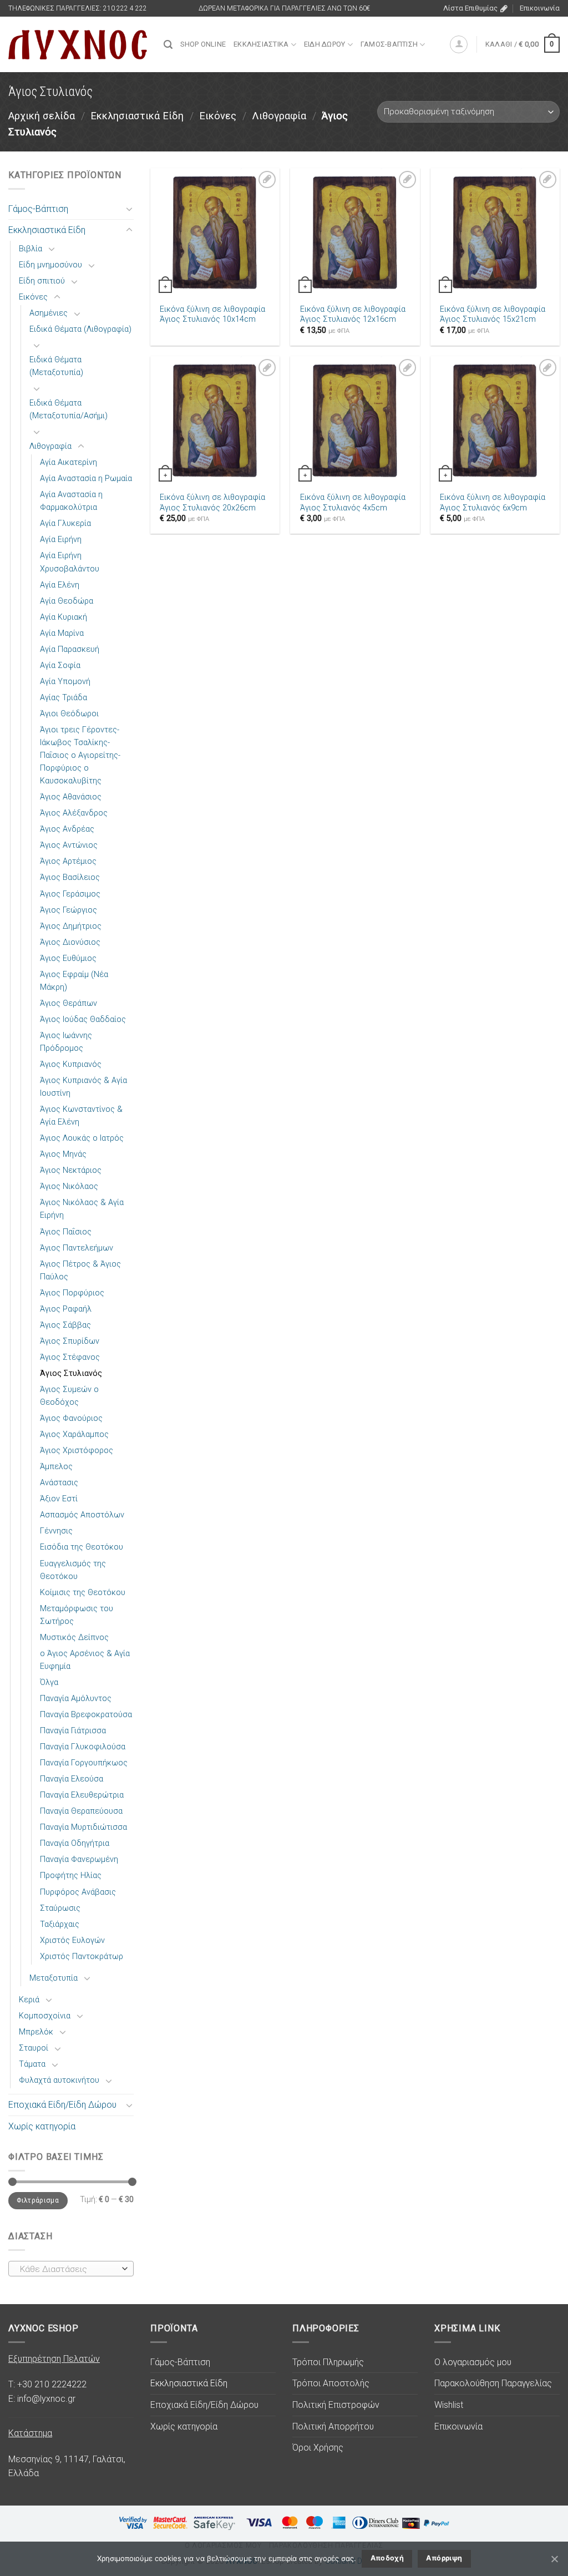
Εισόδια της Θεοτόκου (82, 1547)
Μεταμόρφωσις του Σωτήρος (77, 1615)
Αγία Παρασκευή (70, 649)
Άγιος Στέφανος (70, 1357)
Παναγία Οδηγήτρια (75, 1843)
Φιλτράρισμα (38, 2200)
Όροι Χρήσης (318, 2448)
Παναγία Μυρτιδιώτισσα (83, 1827)
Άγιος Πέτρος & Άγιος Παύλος (80, 1271)
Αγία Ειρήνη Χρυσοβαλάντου (70, 562)
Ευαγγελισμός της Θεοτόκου (73, 1570)
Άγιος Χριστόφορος (77, 1451)
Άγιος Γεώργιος (69, 910)
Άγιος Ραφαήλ (66, 1309)
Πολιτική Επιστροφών (336, 2405)
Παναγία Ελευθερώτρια (82, 1795)
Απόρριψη (444, 2558)
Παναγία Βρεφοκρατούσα (86, 1715)
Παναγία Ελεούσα (72, 1779)
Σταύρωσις (60, 1908)
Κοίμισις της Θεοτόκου (83, 1593)
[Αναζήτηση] (168, 45)
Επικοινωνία (540, 8)
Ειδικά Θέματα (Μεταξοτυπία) (56, 366)
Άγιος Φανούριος (71, 1418)
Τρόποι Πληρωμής (328, 2362)
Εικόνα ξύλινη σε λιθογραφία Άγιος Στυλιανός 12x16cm (353, 315)
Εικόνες (218, 116)
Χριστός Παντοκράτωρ (82, 1957)
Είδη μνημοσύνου (50, 265)
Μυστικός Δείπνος (74, 1638)
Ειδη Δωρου (325, 44)
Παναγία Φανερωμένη (79, 1859)
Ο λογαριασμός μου (473, 2362)
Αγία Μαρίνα (62, 633)
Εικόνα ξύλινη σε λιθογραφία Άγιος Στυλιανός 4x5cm (353, 503)
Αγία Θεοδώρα (67, 601)
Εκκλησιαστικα (261, 44)
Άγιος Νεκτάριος (71, 1170)
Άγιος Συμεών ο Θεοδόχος (69, 1396)
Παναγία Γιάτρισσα (73, 1731)
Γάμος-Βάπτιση (38, 209)
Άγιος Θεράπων (69, 1003)
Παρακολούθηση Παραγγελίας (493, 2383)
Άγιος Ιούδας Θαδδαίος (83, 1019)
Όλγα (49, 1682)
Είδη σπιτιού (42, 281)
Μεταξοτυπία (54, 1978)
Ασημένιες (49, 313)
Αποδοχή (387, 2558)
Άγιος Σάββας (65, 1325)
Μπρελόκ (36, 2032)
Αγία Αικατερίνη (69, 462)
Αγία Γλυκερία (65, 523)
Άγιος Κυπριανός (71, 1064)
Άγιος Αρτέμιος (68, 861)
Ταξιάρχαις (60, 1924)
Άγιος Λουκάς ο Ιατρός (82, 1138)
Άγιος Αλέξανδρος (74, 813)
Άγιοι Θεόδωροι (69, 714)
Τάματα (32, 2064)
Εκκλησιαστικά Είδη (137, 116)
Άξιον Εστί (59, 1499)
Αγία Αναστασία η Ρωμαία (86, 479)
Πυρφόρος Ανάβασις (78, 1892)
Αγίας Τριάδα (64, 698)
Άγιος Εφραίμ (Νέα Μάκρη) (74, 981)
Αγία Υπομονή (65, 682)
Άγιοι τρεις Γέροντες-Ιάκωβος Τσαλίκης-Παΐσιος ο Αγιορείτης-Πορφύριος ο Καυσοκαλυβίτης (80, 755)
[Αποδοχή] (554, 2559)
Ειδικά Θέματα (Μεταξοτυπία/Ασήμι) (69, 409)
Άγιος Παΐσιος (66, 1232)
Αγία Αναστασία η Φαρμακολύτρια (71, 501)
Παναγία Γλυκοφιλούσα (83, 1747)
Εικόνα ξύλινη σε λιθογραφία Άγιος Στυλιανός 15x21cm (493, 315)
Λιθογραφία (279, 116)
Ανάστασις (59, 1483)
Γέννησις (56, 1531)
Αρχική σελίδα (42, 116)
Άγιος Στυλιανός (71, 1373)
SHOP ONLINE (203, 44)
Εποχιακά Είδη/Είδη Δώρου (62, 2105)
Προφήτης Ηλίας (71, 1876)
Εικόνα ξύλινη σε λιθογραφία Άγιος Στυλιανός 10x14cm (212, 315)
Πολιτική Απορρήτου (333, 2426)
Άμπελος (56, 1467)
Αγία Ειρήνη (61, 540)
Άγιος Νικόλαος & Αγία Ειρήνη (82, 1209)
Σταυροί (34, 2048)
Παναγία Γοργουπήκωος (84, 1763)
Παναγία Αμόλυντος (76, 1699)
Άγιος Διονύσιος (70, 942)
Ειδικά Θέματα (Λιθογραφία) (80, 329)
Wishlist (449, 2405)
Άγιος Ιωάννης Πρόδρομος (66, 1042)
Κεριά (29, 2000)
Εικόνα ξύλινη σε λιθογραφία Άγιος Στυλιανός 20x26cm (212, 503)
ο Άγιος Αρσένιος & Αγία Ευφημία (85, 1660)
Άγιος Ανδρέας (67, 829)
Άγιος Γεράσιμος (70, 894)
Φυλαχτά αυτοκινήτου (59, 2080)
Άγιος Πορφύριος (72, 1293)
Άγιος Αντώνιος (69, 845)
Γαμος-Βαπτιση (389, 44)
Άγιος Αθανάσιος (71, 797)
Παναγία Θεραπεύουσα (81, 1811)
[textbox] (69, 2269)
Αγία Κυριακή (64, 617)
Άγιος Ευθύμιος (68, 958)
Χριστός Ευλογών (72, 1940)
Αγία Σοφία (60, 665)
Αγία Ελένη (60, 585)
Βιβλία (31, 249)
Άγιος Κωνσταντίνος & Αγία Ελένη (81, 1116)
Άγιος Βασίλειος (70, 877)
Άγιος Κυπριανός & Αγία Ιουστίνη (83, 1087)
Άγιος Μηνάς (63, 1154)
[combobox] (71, 2269)
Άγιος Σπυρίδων (70, 1341)
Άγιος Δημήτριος (71, 926)
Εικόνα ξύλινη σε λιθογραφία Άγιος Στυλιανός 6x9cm (493, 503)
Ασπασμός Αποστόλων (82, 1515)
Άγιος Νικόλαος (69, 1186)
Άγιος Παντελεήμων (77, 1248)
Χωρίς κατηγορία (42, 2126)
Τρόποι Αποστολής (331, 2383)
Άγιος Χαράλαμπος (74, 1434)
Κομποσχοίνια (45, 2016)
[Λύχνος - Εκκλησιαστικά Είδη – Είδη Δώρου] (78, 45)
